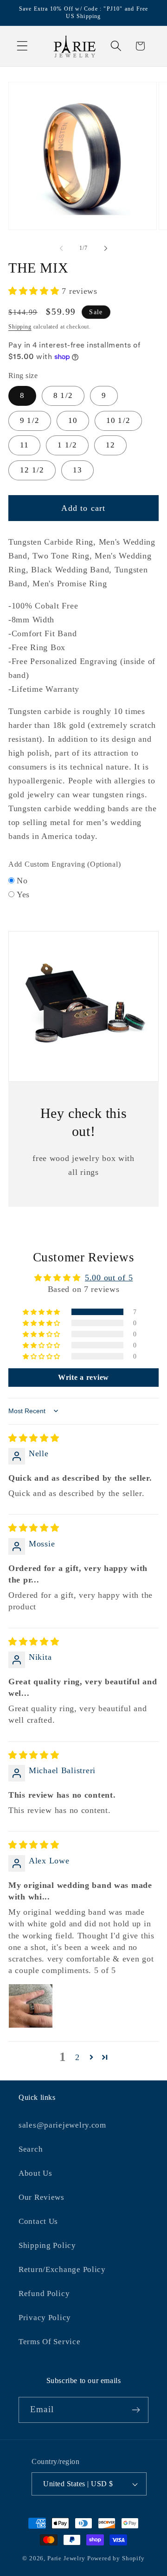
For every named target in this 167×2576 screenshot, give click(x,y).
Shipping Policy (47, 2245)
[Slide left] (61, 248)
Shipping (20, 327)
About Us (35, 2173)
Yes (23, 894)
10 (73, 420)
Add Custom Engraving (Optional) (64, 864)
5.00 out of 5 (109, 1278)
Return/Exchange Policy (62, 2269)
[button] (22, 46)
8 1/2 (63, 395)
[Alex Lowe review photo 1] (31, 2006)
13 (77, 470)
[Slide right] (106, 248)
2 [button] (77, 2057)
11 (24, 445)
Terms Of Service (50, 2342)
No (22, 881)
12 (110, 445)
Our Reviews (42, 2197)
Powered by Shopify (116, 2558)
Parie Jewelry (66, 2558)
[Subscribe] (136, 2410)
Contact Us (38, 2221)
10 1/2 (118, 420)
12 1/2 (32, 470)
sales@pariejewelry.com (62, 2125)
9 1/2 (30, 420)
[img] (34, 1438)
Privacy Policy (45, 2318)
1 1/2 (67, 445)
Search (31, 2149)
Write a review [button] (83, 1377)
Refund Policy (44, 2294)
